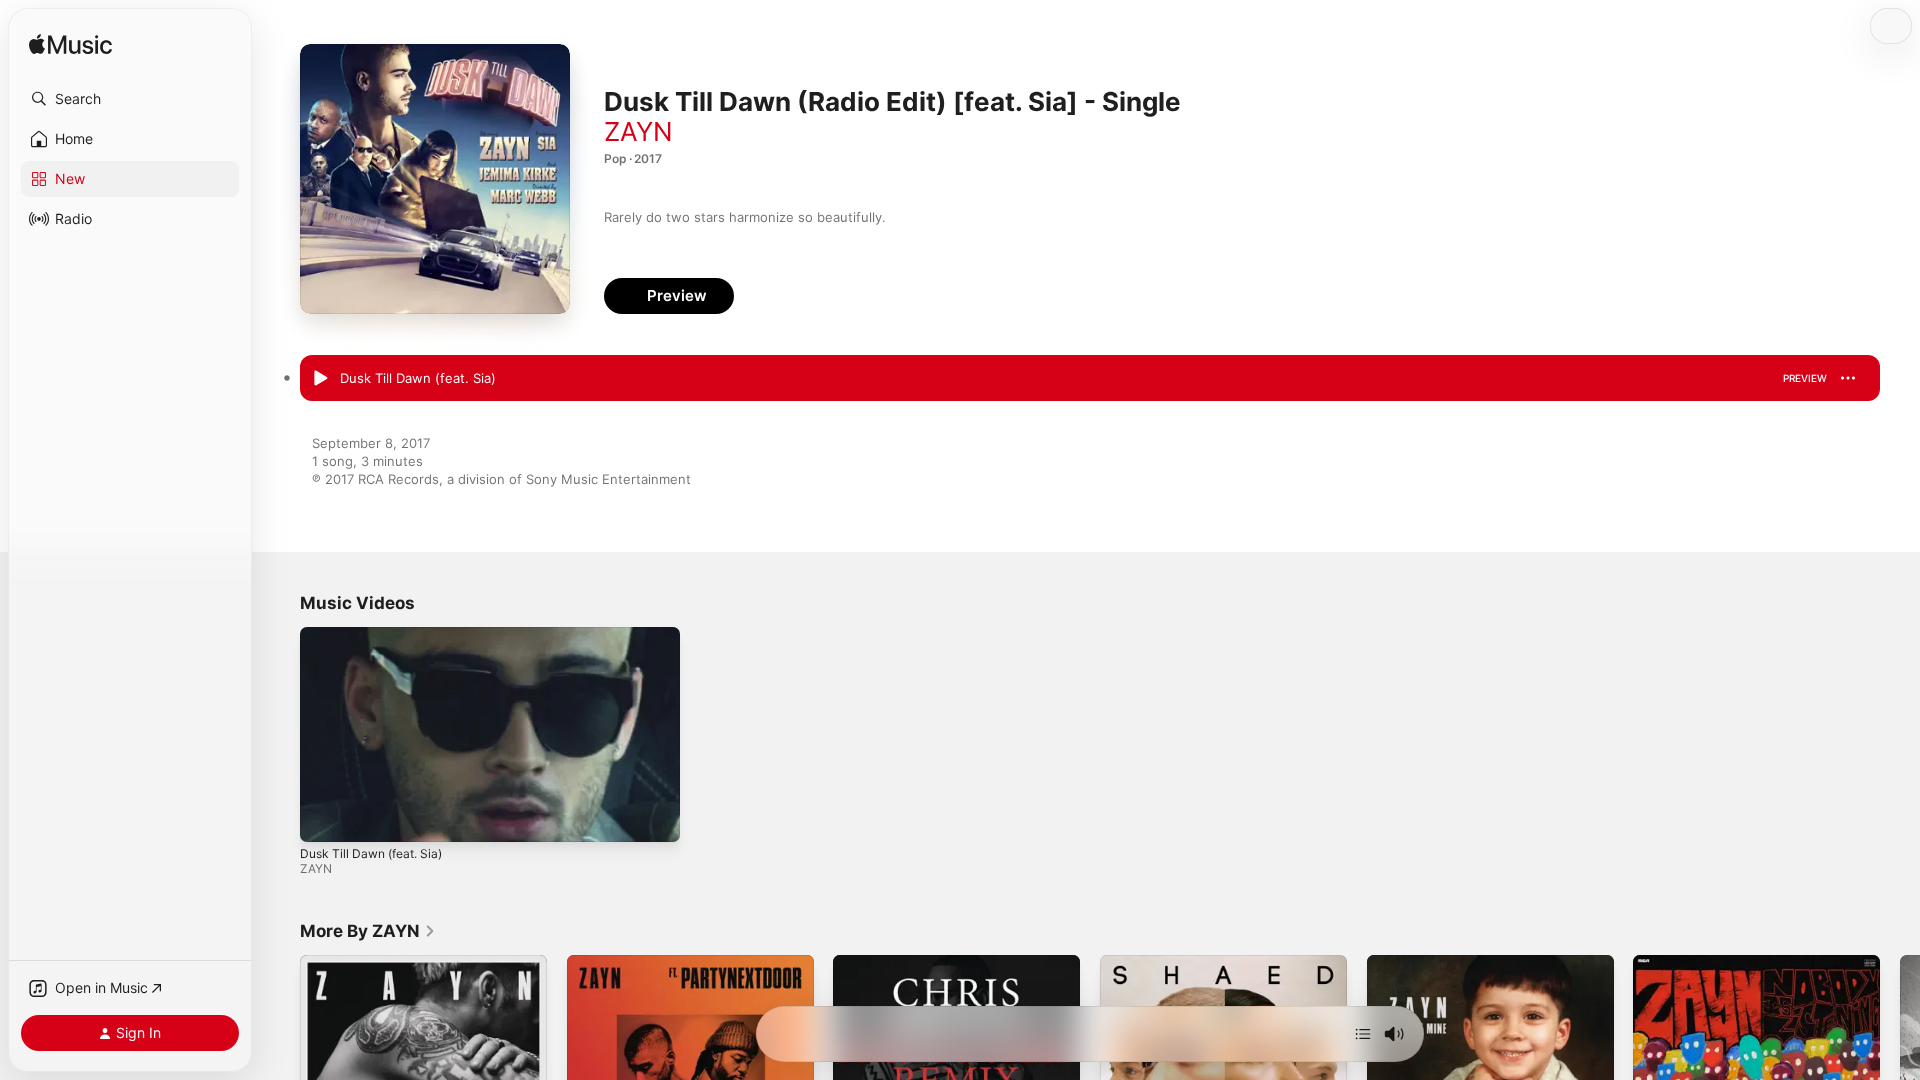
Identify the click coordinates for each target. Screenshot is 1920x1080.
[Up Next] (1363, 1034)
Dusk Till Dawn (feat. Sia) (371, 853)
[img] (70, 45)
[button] (130, 99)
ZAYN (638, 131)
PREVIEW (1805, 378)
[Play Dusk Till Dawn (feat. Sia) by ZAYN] (320, 379)
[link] (368, 931)
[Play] (325, 817)
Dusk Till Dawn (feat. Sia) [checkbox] (418, 378)
